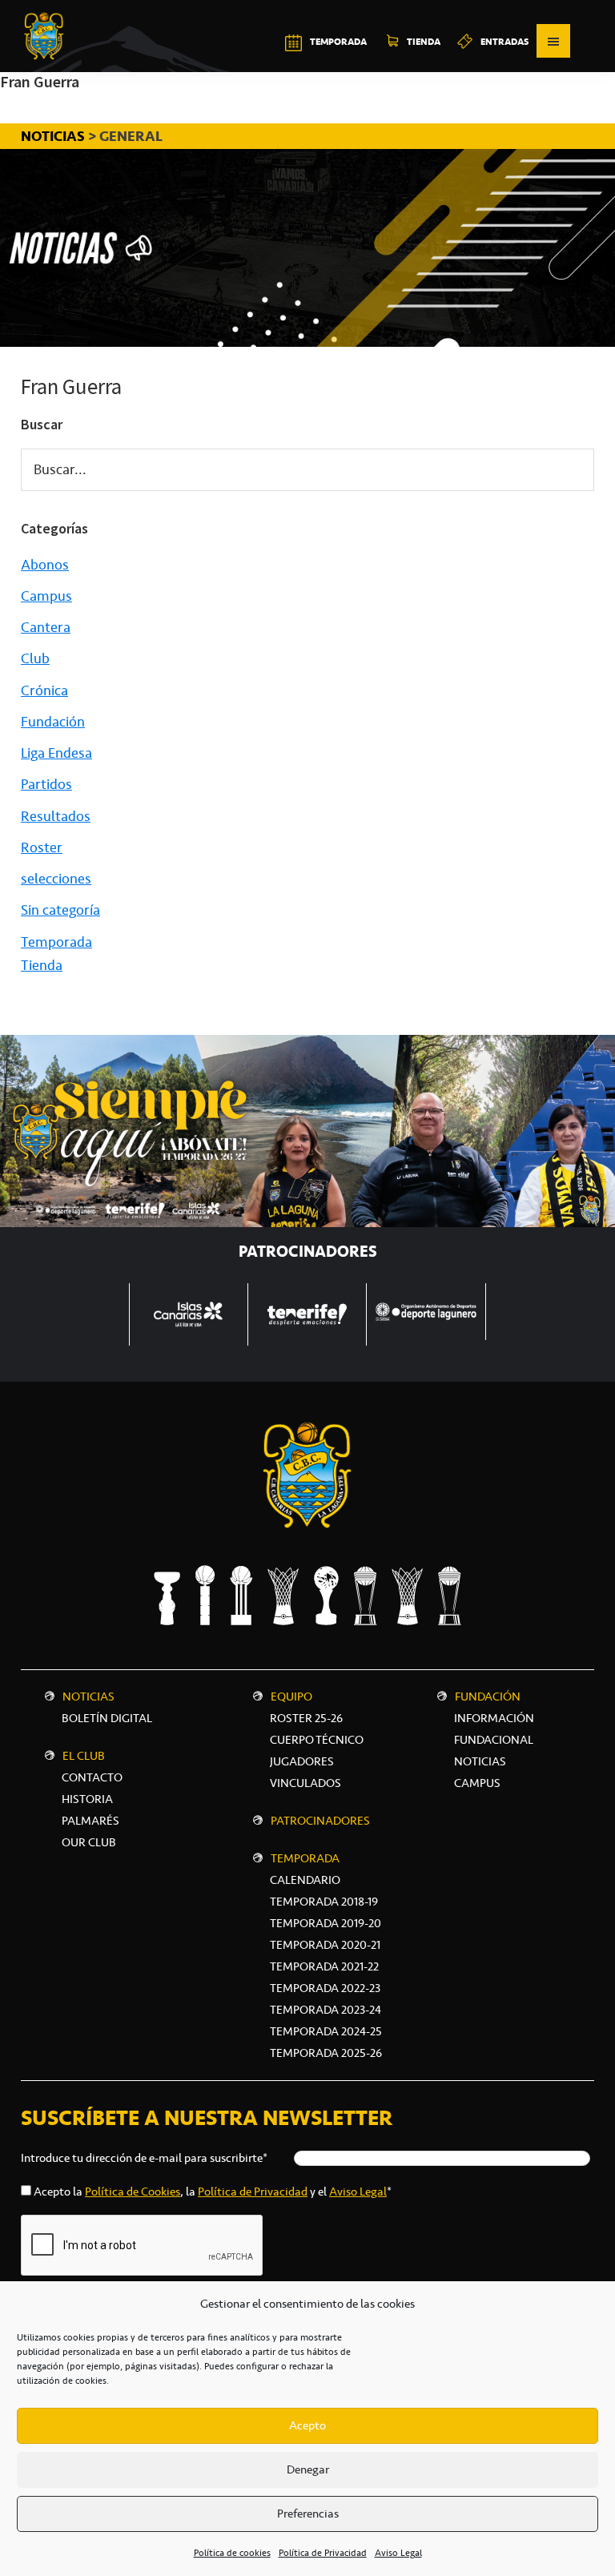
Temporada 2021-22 (324, 1966)
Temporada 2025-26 (326, 2053)
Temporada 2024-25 (326, 2031)
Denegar (308, 2469)
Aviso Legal (398, 2553)
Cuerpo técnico (317, 1740)
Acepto (307, 2425)
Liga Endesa (56, 753)
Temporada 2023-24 (326, 2010)
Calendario (305, 1880)
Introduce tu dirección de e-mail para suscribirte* (144, 2158)
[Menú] (553, 41)
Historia (87, 1799)
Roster (42, 847)
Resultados (56, 816)
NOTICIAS (54, 136)
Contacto (92, 1777)
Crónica (44, 690)
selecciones (56, 879)
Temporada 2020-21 (325, 1945)
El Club (84, 1756)
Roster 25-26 (306, 1718)
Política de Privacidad (323, 2553)
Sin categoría (60, 910)
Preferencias (308, 2514)
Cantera (46, 627)
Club (35, 658)
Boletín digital (107, 1718)
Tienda (42, 965)
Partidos (46, 784)
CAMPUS (477, 1783)
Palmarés (90, 1821)
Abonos (45, 565)
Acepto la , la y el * (213, 2192)
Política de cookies (232, 2553)
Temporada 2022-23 (325, 1988)
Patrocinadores (320, 1821)
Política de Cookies (133, 2192)
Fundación (53, 722)
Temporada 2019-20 (326, 1923)
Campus (46, 596)
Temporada (56, 942)
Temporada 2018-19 (324, 1902)
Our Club (89, 1842)
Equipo (291, 1697)
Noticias (88, 1697)
